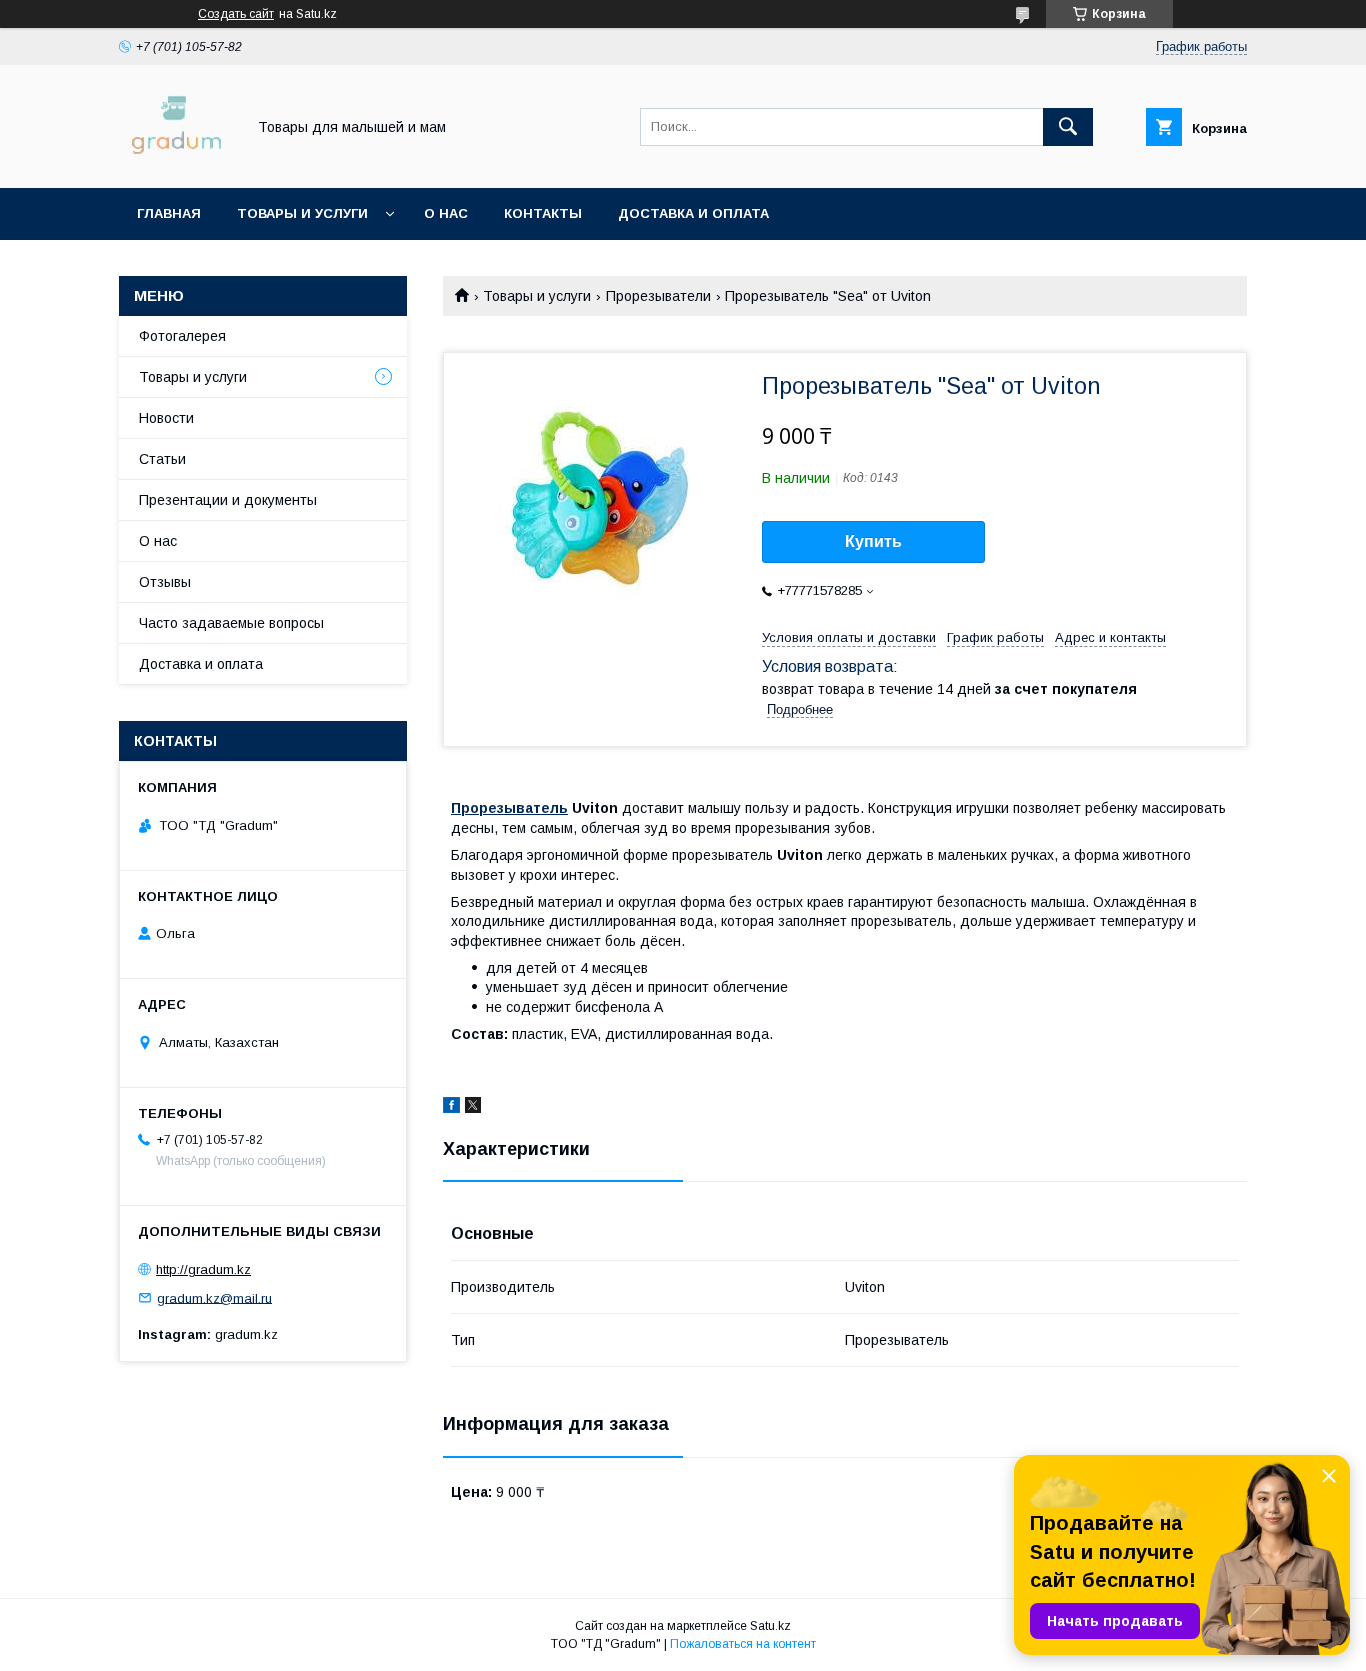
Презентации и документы (228, 500)
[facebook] (451, 1108)
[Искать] (1068, 127)
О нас (446, 213)
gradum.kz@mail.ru (214, 1297)
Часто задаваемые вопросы (231, 623)
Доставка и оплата (693, 213)
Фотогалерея (182, 336)
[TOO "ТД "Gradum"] (176, 162)
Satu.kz (770, 1626)
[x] (473, 1108)
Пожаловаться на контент (743, 1644)
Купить (873, 541)
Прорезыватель (509, 808)
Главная (169, 213)
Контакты (543, 213)
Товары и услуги (302, 213)
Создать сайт (236, 14)
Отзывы (165, 582)
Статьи (162, 459)
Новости (166, 418)
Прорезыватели (658, 296)
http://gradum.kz (203, 1269)
